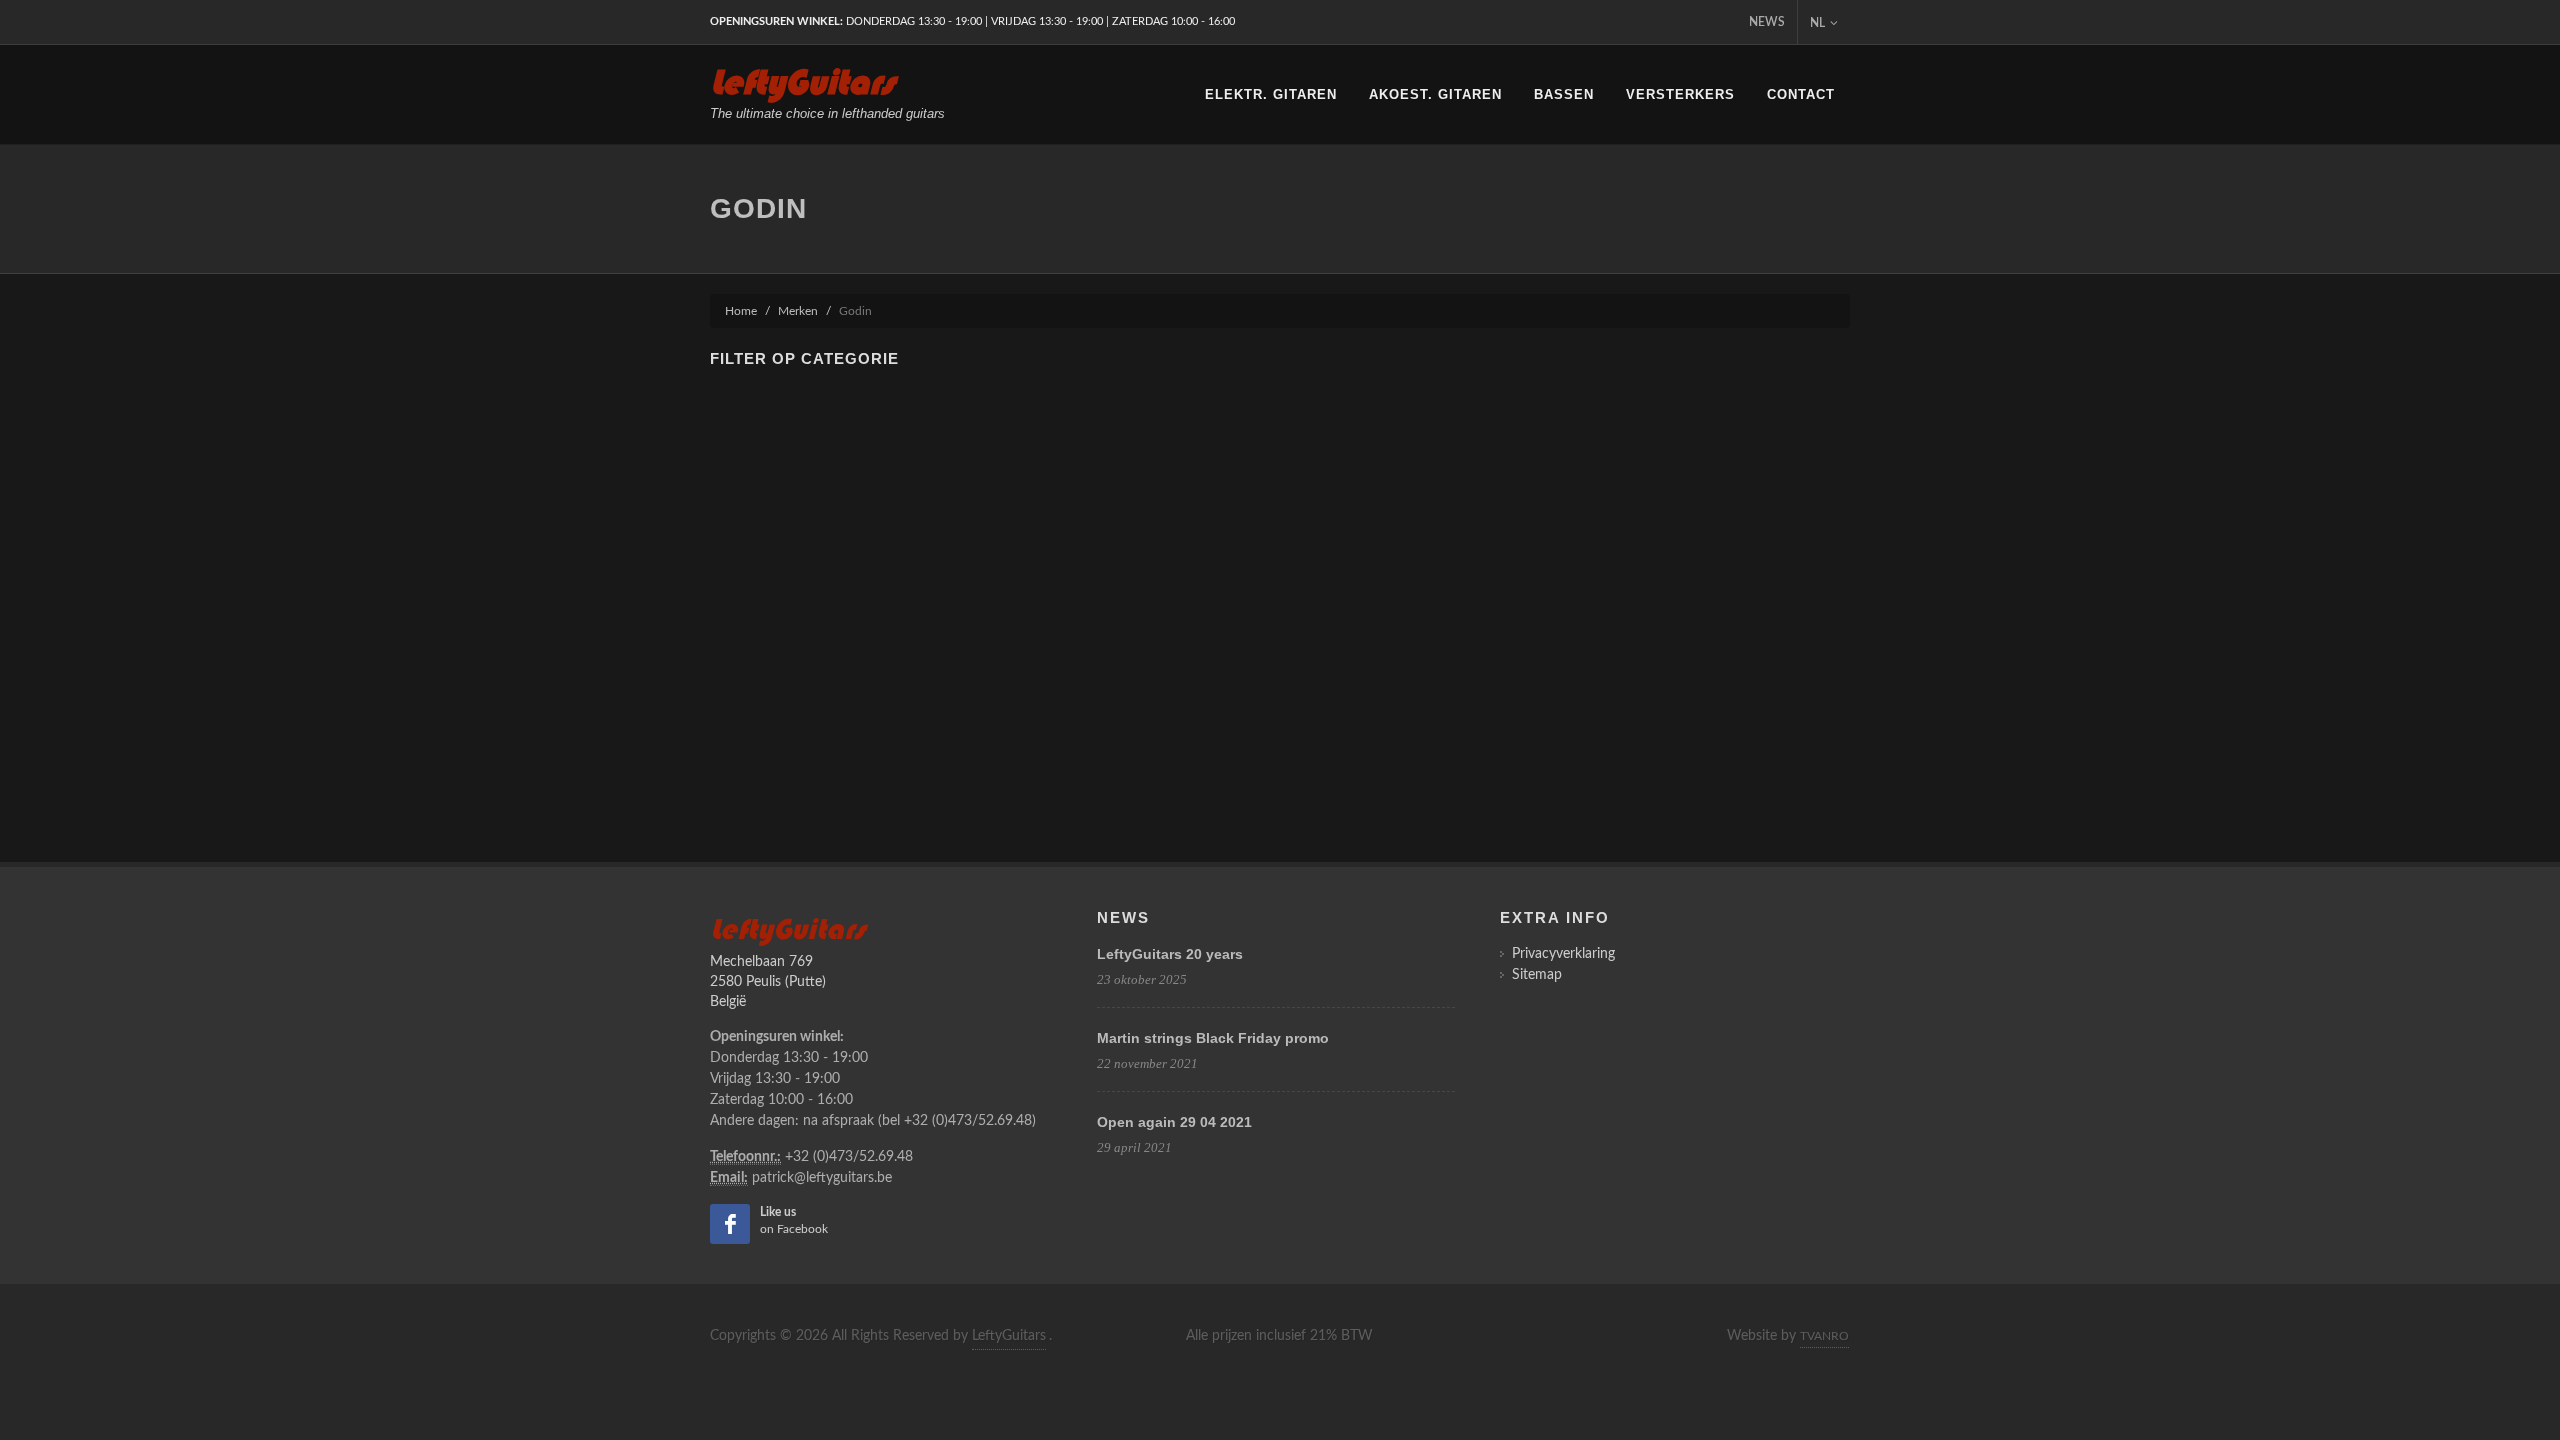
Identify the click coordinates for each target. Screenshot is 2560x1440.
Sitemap (1537, 975)
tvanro (1824, 1336)
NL (1817, 23)
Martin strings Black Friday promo (1213, 1038)
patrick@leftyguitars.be (822, 1178)
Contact (1801, 94)
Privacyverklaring (1563, 954)
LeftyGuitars (1009, 1336)
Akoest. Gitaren (1435, 94)
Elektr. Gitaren (1271, 94)
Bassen (1564, 94)
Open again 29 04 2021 (1174, 1122)
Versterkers (1680, 94)
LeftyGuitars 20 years (1170, 954)
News (1767, 22)
